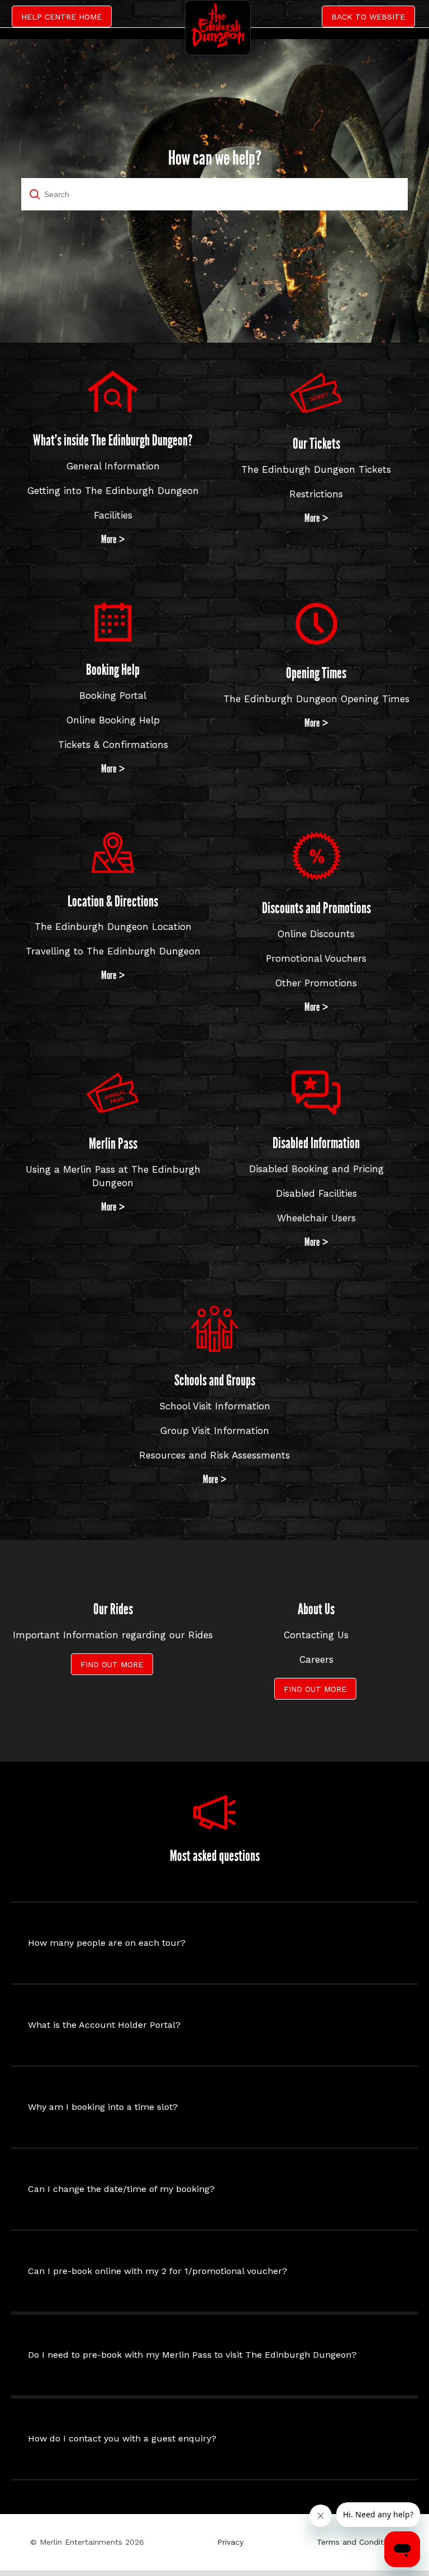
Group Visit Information (215, 1431)
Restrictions (316, 494)
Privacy (230, 2542)
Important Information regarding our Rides (113, 1635)
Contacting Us (316, 1635)
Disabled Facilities (316, 1193)
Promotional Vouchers (316, 958)
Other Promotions (316, 983)
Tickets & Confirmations (113, 745)
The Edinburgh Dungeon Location (113, 927)
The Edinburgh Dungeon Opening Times (316, 699)
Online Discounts (316, 934)
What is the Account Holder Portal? (104, 2025)
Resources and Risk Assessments (214, 1455)
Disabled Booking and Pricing (316, 1169)
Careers (316, 1659)
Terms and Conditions (358, 2542)
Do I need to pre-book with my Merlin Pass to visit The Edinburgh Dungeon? (192, 2355)
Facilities (113, 515)
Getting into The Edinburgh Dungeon (113, 491)
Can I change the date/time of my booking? (121, 2189)
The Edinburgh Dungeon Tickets (316, 469)
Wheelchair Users (316, 1218)
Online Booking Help (113, 720)
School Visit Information (215, 1406)
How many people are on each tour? (107, 1943)
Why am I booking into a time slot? (103, 2107)
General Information (113, 466)
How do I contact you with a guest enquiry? (122, 2438)
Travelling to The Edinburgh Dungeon (113, 951)
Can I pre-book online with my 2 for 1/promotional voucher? (158, 2271)
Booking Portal (113, 695)
